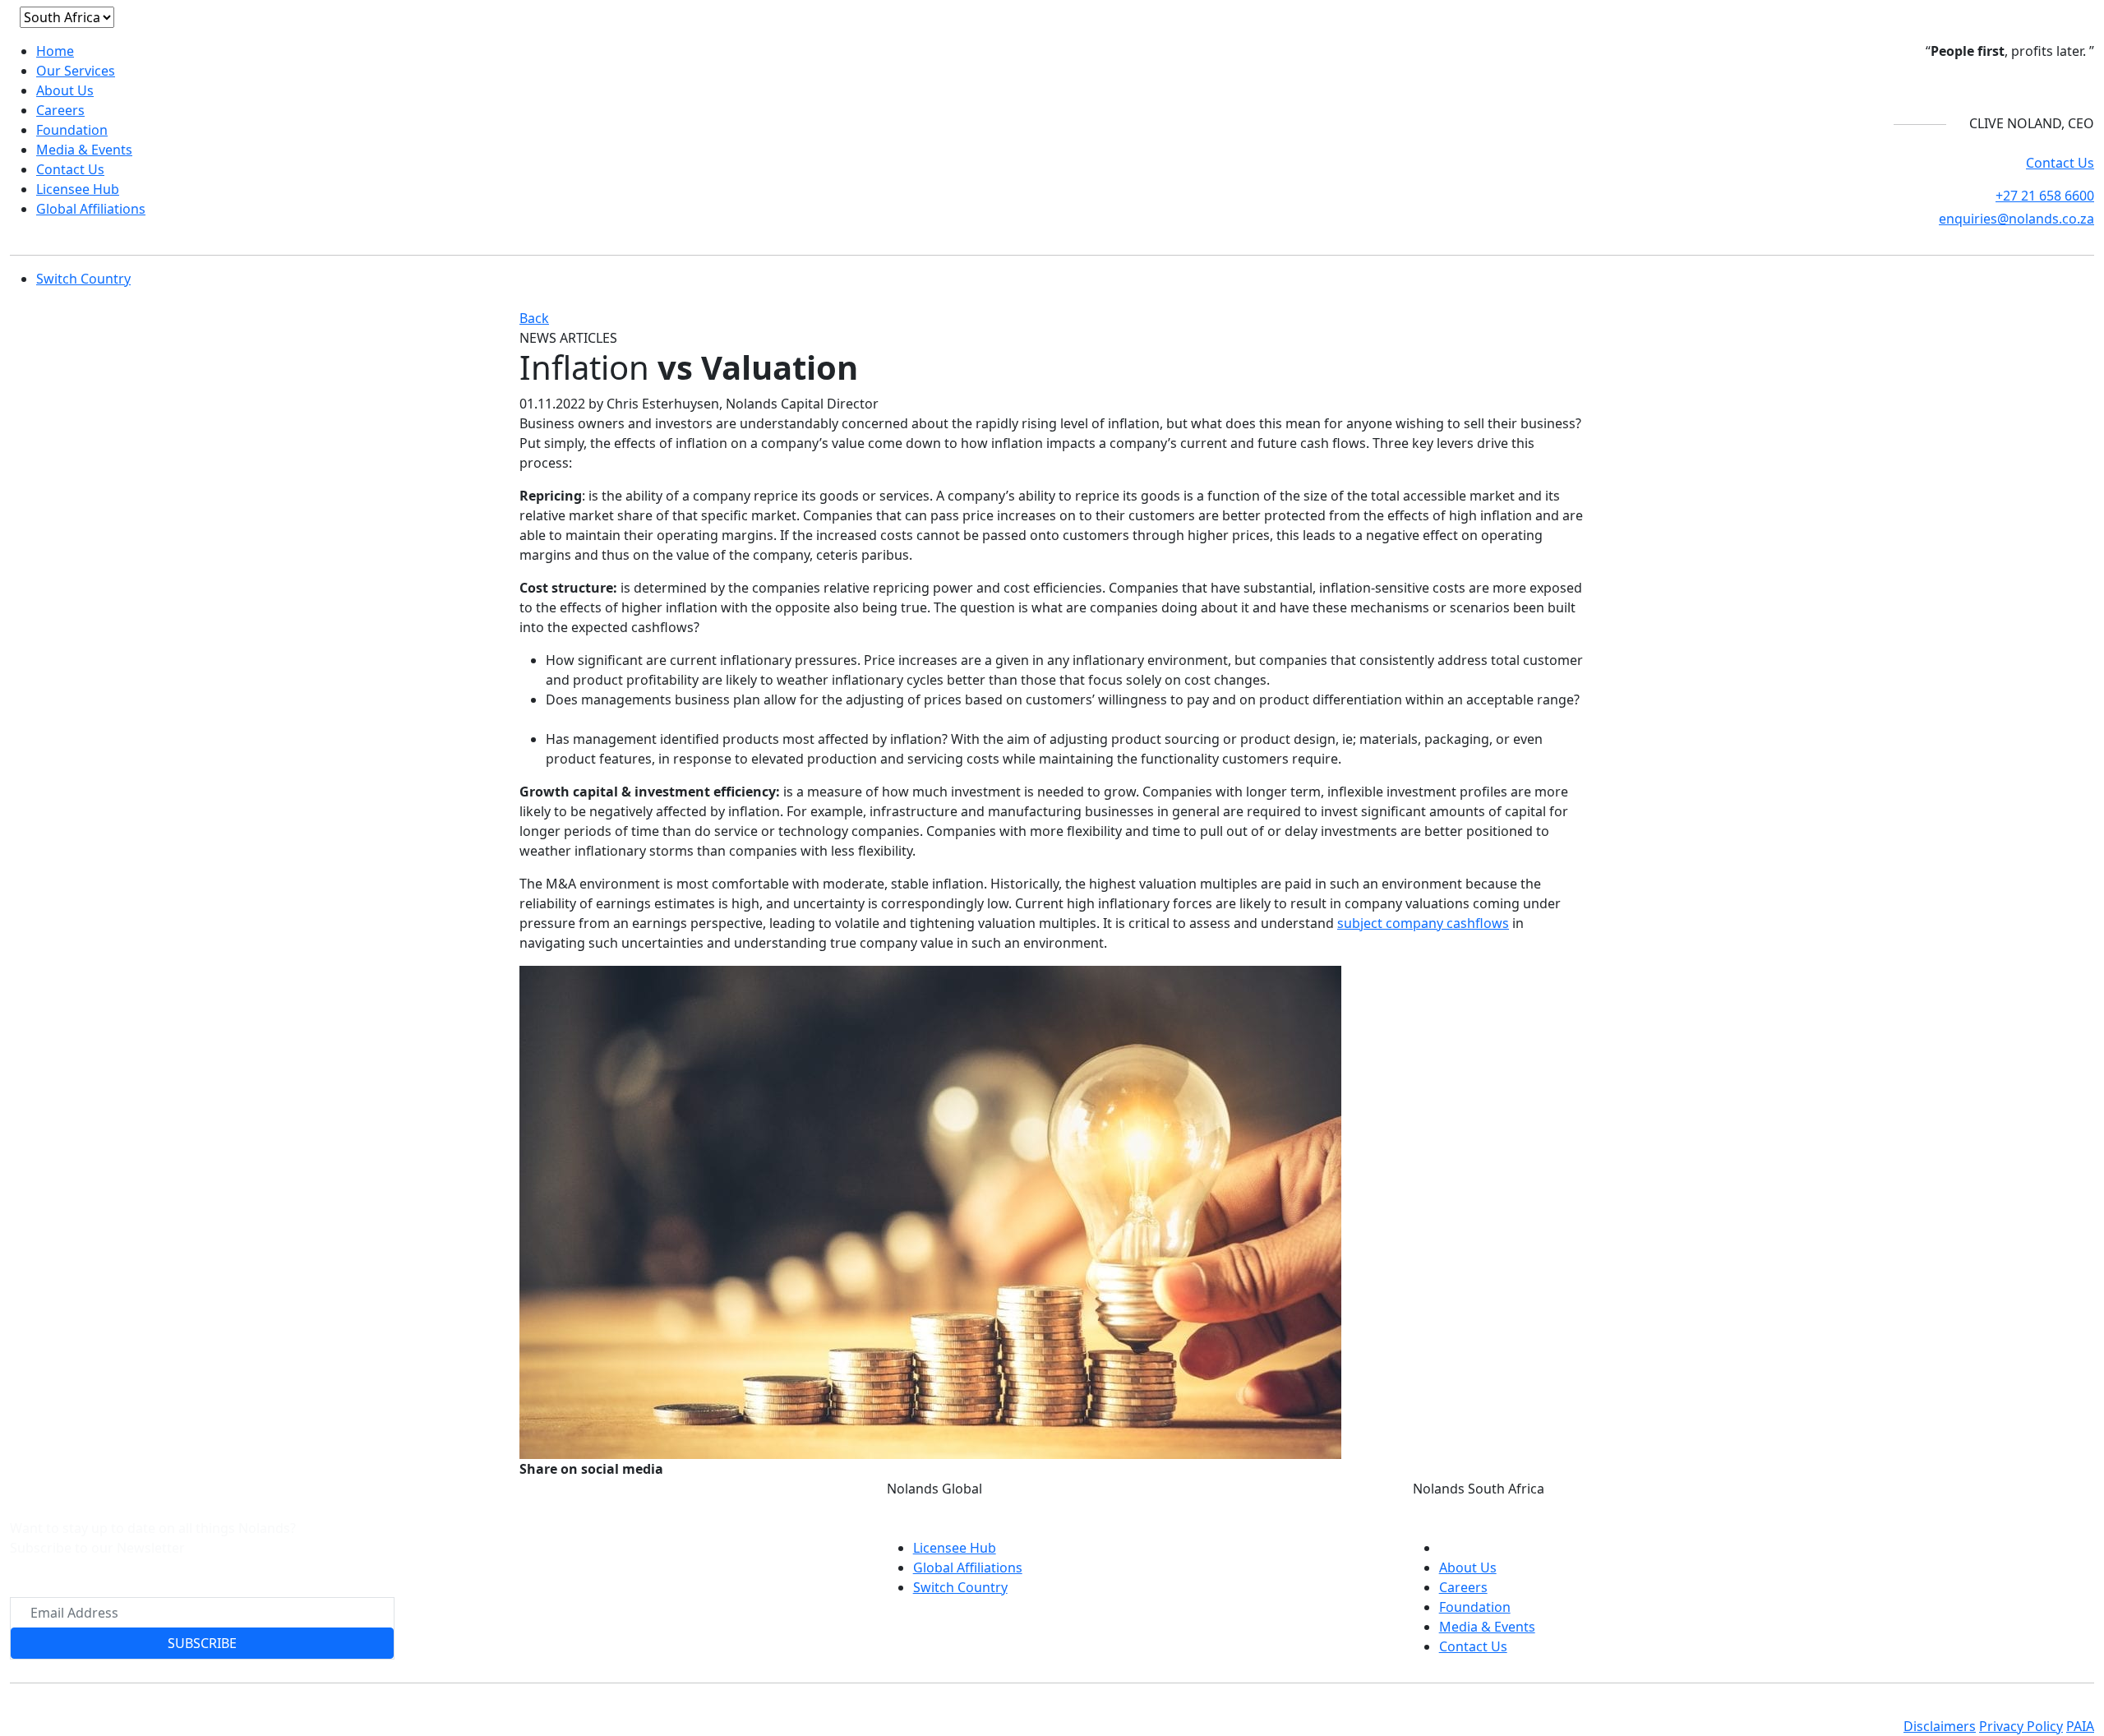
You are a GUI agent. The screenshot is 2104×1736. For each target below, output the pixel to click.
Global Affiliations (91, 209)
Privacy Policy (2021, 1726)
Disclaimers (1940, 1726)
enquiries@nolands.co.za (2016, 219)
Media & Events (84, 150)
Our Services (76, 71)
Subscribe (202, 1643)
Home (55, 51)
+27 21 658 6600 (2045, 196)
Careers (60, 110)
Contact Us (70, 169)
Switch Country (83, 279)
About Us (65, 90)
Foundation (72, 130)
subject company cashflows (1423, 923)
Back (534, 318)
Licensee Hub (78, 189)
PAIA (2080, 1726)
